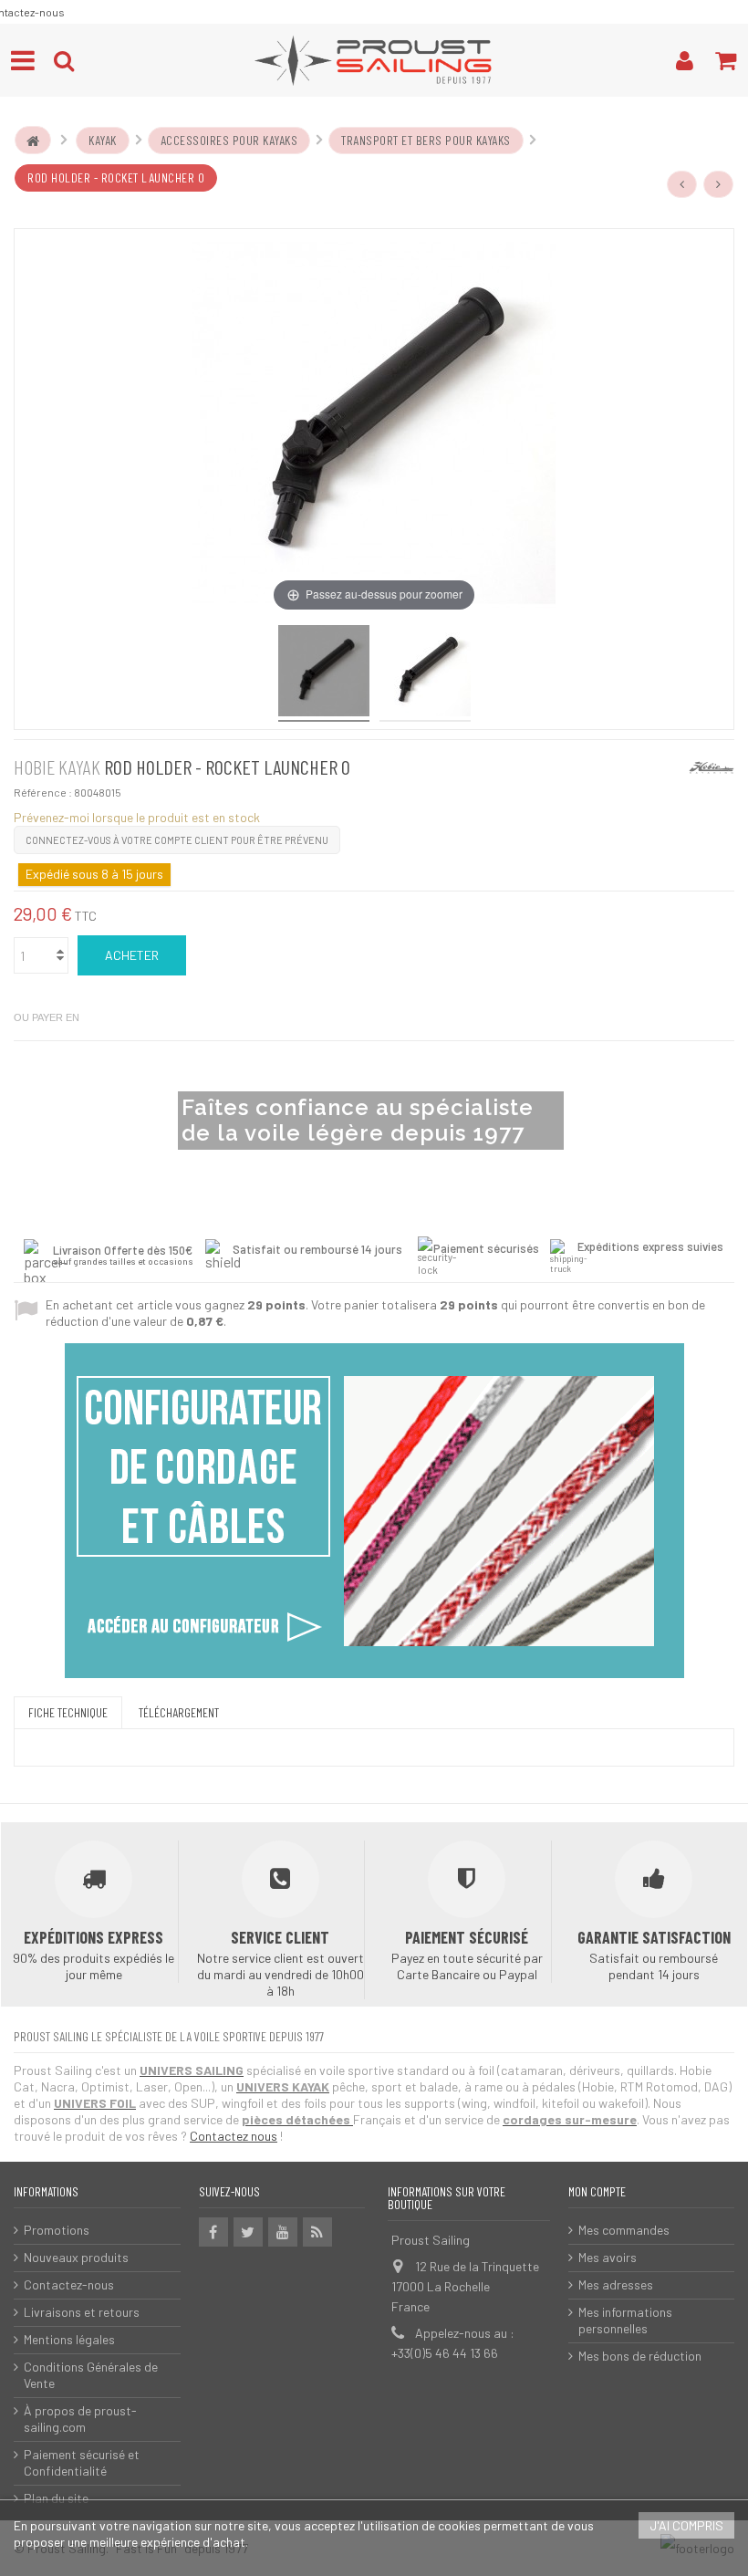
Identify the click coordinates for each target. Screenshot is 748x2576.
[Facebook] (213, 2232)
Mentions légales (69, 2339)
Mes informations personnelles (625, 2320)
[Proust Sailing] (374, 60)
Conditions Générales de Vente (91, 2375)
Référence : (43, 792)
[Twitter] (248, 2232)
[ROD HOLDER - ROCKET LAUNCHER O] (425, 673)
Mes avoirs (608, 2257)
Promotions (57, 2230)
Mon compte (597, 2191)
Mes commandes (624, 2230)
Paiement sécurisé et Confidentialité (82, 2462)
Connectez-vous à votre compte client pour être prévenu (177, 840)
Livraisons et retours (82, 2312)
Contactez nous (234, 2136)
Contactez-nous (69, 2284)
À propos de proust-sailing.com (80, 2419)
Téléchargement (179, 1712)
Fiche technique (68, 1712)
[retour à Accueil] (33, 141)
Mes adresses (616, 2284)
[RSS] (317, 2232)
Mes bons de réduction (640, 2356)
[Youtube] (283, 2232)
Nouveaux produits (76, 2257)
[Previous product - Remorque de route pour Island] (682, 184)
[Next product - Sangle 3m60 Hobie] (719, 184)
